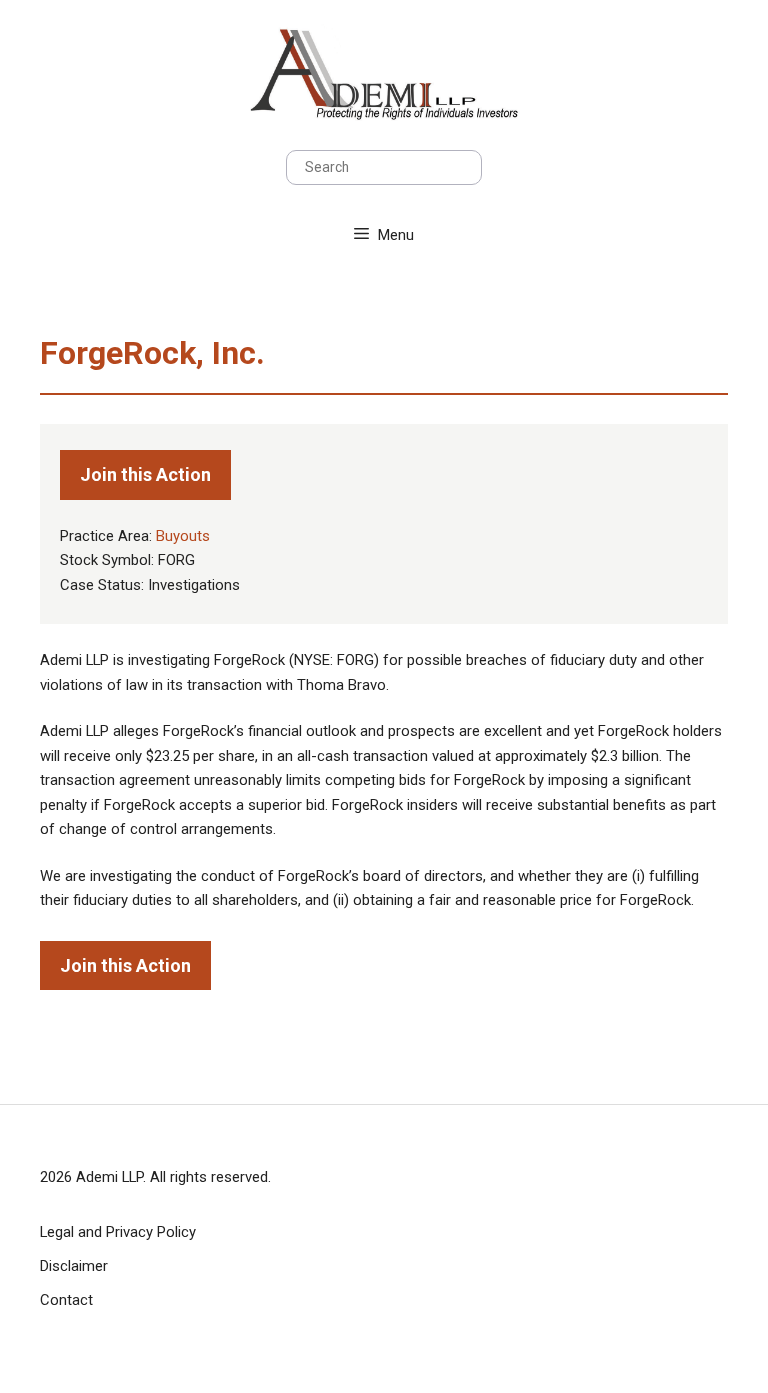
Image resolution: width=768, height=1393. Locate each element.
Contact (66, 1300)
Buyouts (183, 536)
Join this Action (145, 474)
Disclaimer (74, 1266)
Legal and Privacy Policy (118, 1232)
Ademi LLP (109, 1177)
